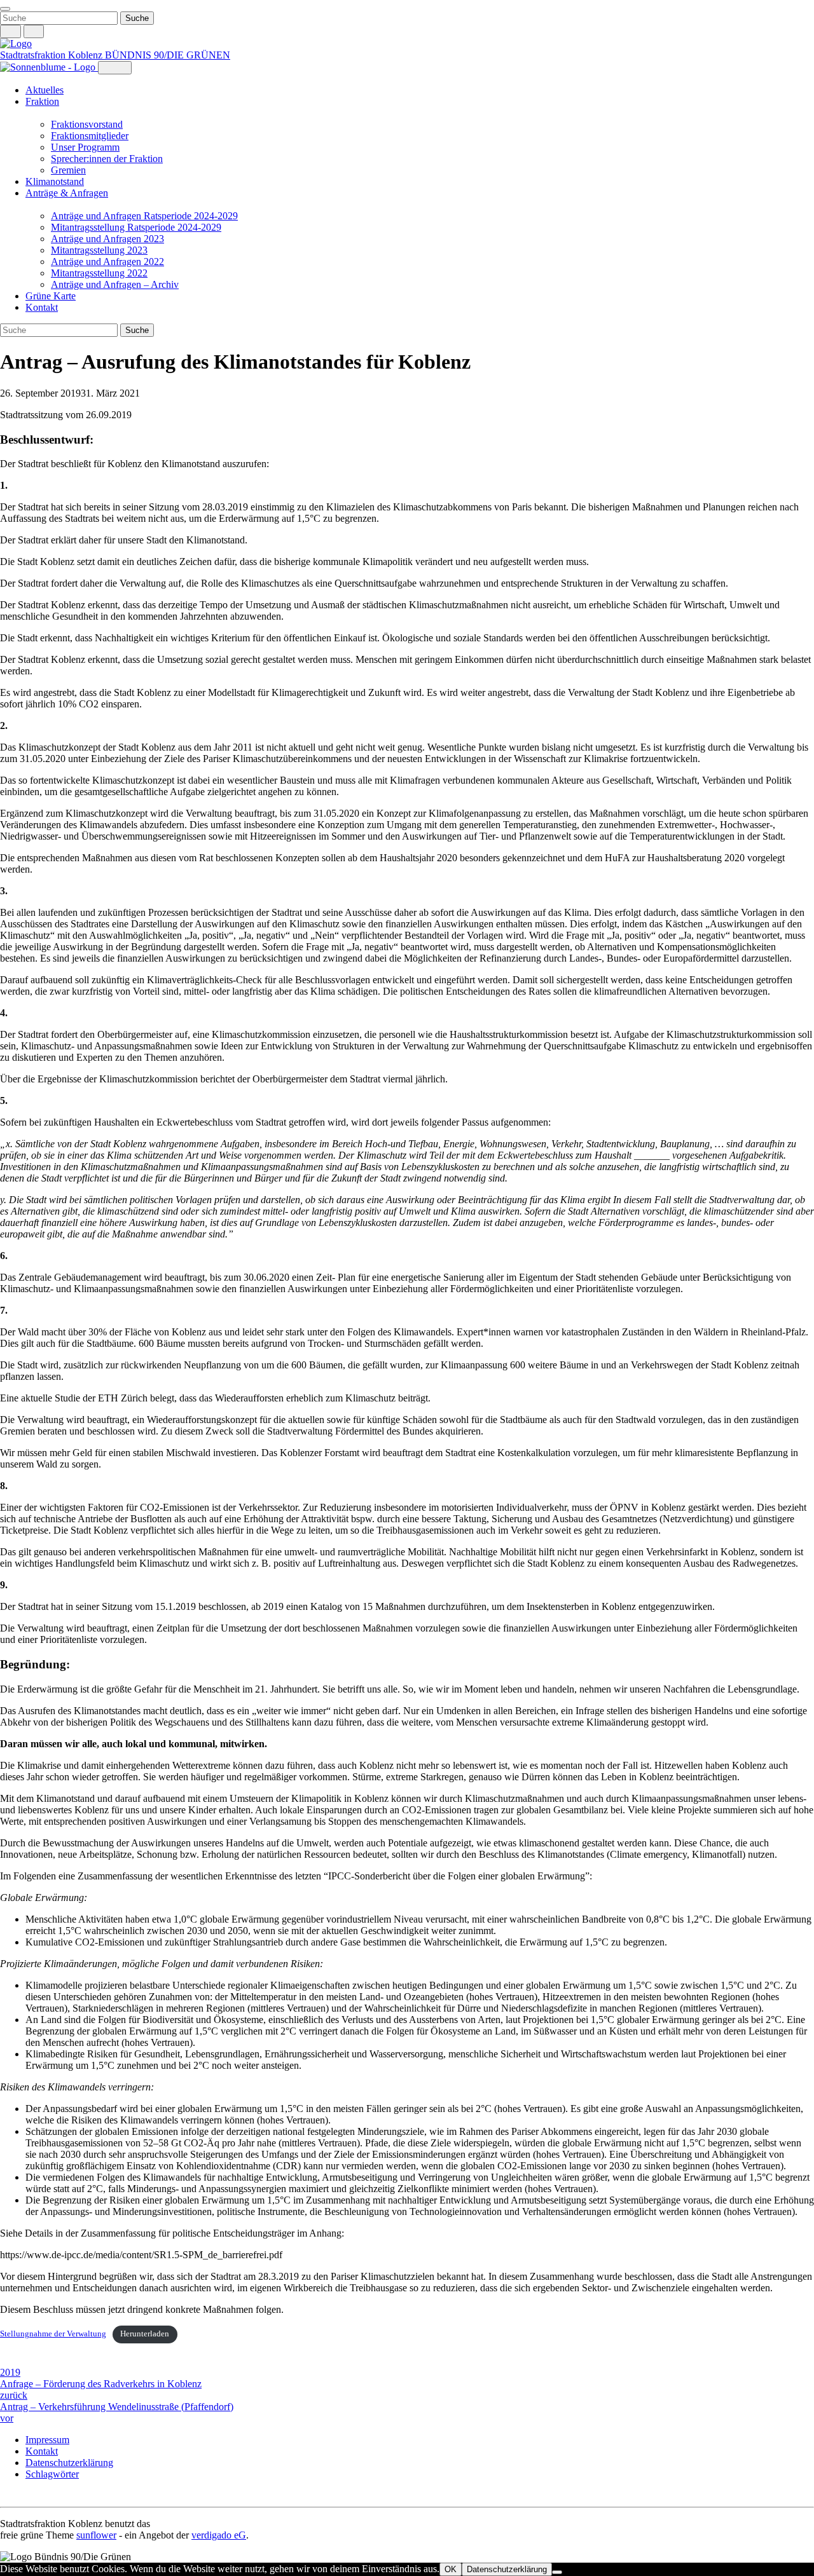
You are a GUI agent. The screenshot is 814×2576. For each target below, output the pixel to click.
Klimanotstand (55, 181)
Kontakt (42, 307)
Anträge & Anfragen (67, 193)
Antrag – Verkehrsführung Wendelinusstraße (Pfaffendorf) (117, 2412)
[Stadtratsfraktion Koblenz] (16, 44)
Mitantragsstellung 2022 (99, 273)
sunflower (96, 2535)
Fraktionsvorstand (87, 124)
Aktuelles (45, 90)
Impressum (47, 2440)
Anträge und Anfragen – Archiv (115, 284)
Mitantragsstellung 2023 (99, 250)
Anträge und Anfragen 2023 (107, 239)
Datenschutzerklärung (69, 2463)
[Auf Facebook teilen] (6, 2361)
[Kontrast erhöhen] (34, 31)
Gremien (68, 170)
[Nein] (557, 2572)
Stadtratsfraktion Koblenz (52, 55)
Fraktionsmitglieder (90, 136)
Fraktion (42, 101)
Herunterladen (145, 2334)
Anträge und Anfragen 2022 (107, 262)
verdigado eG (219, 2535)
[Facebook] (19, 2496)
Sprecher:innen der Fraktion (107, 159)
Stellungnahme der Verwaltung (53, 2334)
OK (451, 2569)
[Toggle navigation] (5, 9)
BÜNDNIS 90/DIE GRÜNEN (168, 55)
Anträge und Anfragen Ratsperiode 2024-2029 (144, 216)
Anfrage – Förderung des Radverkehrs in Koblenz (101, 2389)
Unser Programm (85, 147)
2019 (10, 2372)
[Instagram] (6, 2496)
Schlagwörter (52, 2474)
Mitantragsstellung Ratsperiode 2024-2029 (136, 227)
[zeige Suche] (10, 31)
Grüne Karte (51, 296)
